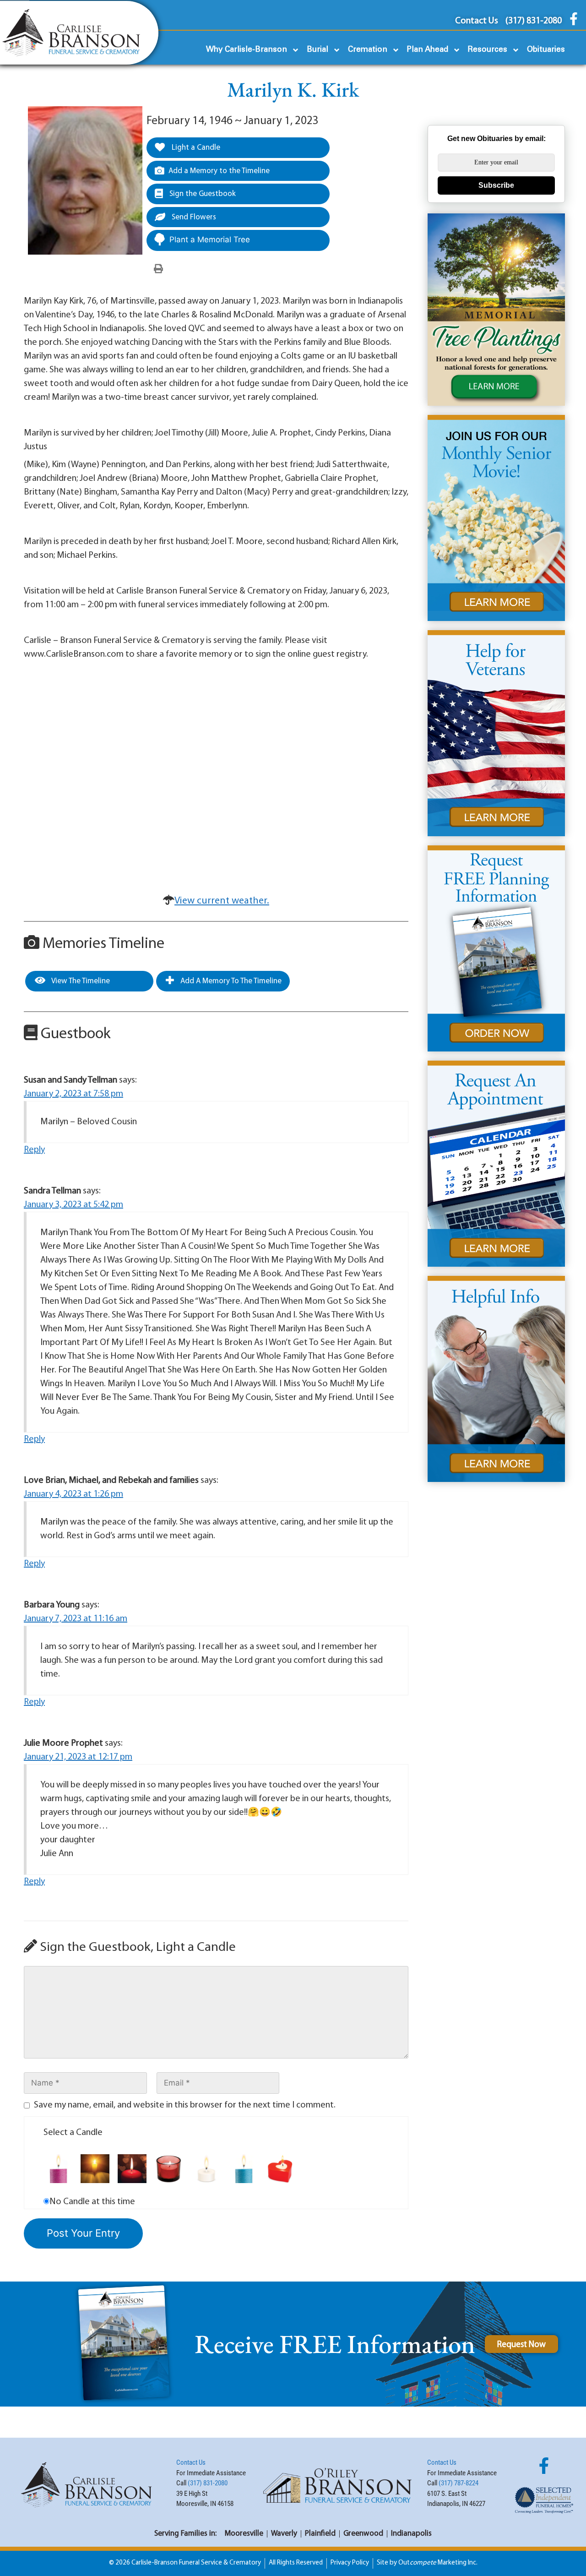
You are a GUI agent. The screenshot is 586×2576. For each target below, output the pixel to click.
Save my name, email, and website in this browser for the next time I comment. (185, 2105)
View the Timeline (80, 981)
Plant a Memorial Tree (210, 240)
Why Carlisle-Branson (247, 50)
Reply (34, 1150)
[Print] (158, 269)
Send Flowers (193, 217)
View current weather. (222, 901)
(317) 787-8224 (458, 2483)
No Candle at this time (92, 2202)
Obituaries (546, 50)
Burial (317, 50)
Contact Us (191, 2462)
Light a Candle (195, 148)
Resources (488, 50)
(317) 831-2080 (208, 2483)
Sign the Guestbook (202, 194)
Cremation (368, 50)
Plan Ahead (428, 50)
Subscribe (496, 185)
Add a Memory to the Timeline (219, 171)
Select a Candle (73, 2133)
